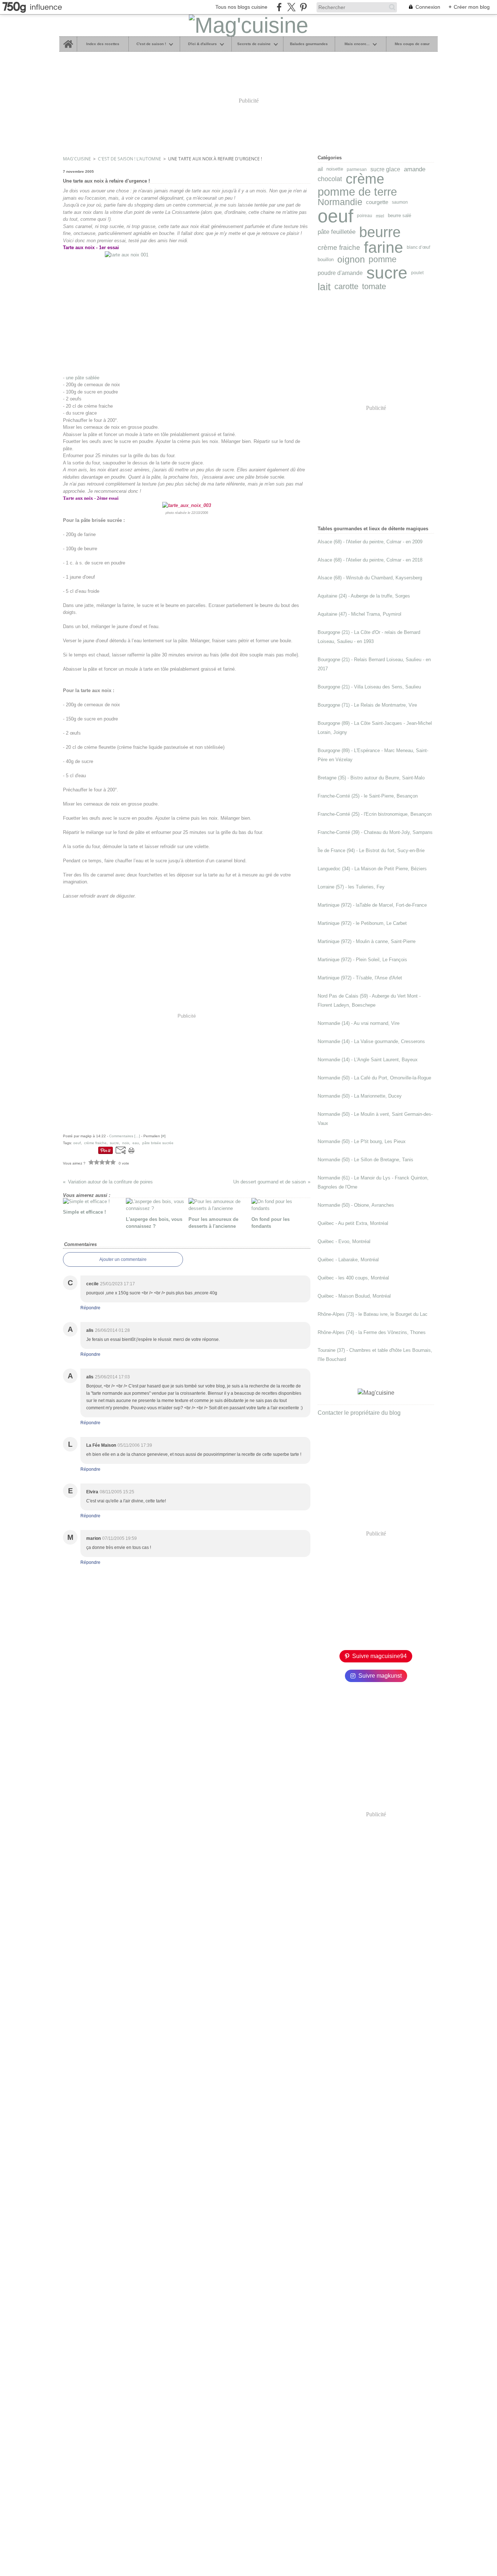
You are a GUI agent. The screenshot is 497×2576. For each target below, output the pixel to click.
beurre (380, 232)
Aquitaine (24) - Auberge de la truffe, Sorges (364, 596)
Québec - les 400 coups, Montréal (353, 1278)
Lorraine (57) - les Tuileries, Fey (351, 887)
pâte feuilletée (337, 232)
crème (365, 179)
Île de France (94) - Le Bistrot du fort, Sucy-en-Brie (371, 850)
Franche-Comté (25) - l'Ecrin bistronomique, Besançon (375, 814)
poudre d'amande (340, 273)
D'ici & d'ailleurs (202, 44)
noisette (335, 169)
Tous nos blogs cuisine (241, 7)
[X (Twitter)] (291, 7)
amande (415, 169)
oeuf (335, 216)
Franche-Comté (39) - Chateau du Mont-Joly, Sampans (375, 832)
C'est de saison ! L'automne (130, 159)
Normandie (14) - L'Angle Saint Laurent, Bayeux (368, 1060)
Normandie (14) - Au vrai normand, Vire (359, 1023)
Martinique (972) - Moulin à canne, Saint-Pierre (367, 941)
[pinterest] (303, 7)
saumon (400, 202)
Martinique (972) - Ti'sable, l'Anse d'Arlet (360, 978)
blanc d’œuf (418, 247)
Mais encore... (357, 44)
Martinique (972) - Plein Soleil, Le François (362, 960)
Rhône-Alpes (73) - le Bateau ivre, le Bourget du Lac (373, 1314)
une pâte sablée (83, 378)
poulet (417, 273)
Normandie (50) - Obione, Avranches (356, 1205)
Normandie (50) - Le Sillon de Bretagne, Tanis (365, 1160)
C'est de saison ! (151, 44)
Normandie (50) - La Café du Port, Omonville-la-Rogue (374, 1078)
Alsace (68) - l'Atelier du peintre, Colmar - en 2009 (370, 542)
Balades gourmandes (309, 44)
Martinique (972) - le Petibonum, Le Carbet (362, 923)
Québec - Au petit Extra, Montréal (353, 1223)
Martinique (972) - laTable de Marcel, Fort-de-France (372, 905)
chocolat (330, 179)
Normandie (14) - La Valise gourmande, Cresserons (371, 1041)
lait (324, 287)
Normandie (340, 202)
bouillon (326, 260)
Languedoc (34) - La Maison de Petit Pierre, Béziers (372, 869)
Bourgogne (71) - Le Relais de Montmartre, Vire (367, 705)
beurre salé (399, 216)
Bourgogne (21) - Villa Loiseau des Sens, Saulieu (369, 687)
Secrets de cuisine (254, 44)
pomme (383, 260)
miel (380, 216)
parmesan (357, 169)
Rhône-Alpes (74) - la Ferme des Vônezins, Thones (372, 1332)
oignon (351, 260)
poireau (365, 216)
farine (383, 247)
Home (68, 39)
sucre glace (385, 169)
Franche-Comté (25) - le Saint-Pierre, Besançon (368, 796)
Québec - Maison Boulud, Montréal (354, 1296)
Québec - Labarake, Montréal (348, 1260)
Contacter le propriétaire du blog (359, 1413)
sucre (387, 273)
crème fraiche (339, 247)
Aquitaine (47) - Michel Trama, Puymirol (359, 614)
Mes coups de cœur (412, 44)
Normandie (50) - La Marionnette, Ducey (360, 1096)
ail (320, 169)
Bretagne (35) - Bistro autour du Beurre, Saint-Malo (371, 778)
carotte (346, 287)
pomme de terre (357, 192)
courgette (377, 202)
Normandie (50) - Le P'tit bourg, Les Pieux (362, 1141)
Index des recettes (103, 44)
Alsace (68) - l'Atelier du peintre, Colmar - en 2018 (370, 560)
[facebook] (279, 7)
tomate (374, 287)
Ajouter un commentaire (123, 1259)
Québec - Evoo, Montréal (344, 1241)
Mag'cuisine (77, 159)
